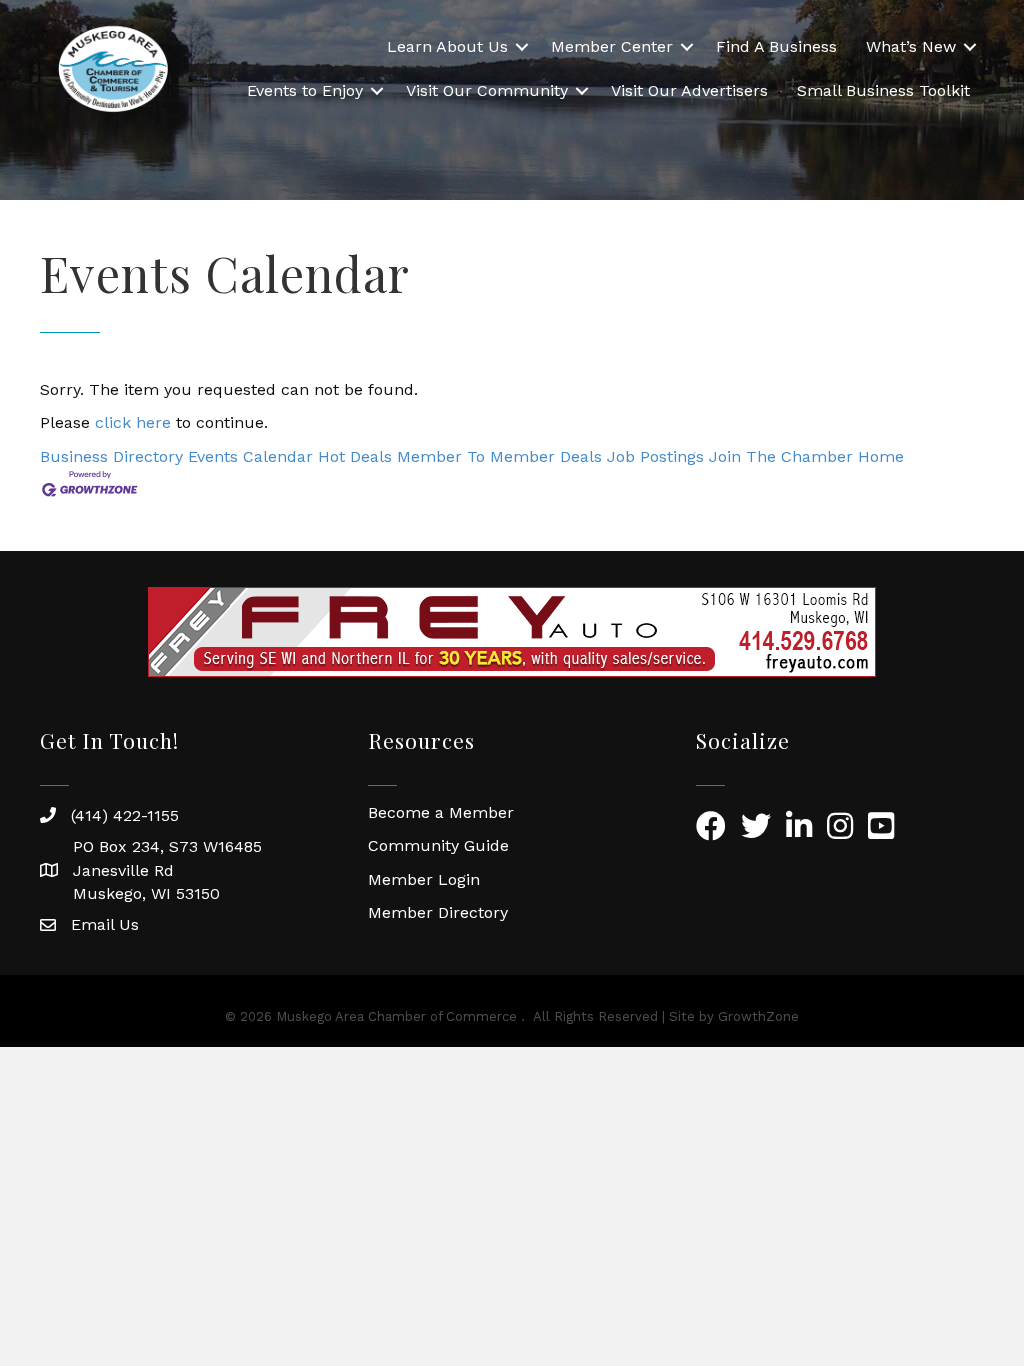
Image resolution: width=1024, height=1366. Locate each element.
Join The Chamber (781, 456)
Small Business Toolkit (883, 90)
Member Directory (438, 912)
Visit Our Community (487, 90)
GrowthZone (758, 1016)
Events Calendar (250, 456)
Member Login (424, 879)
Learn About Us (447, 46)
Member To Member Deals (499, 456)
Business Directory (111, 456)
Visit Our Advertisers (689, 90)
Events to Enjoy (305, 90)
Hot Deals (355, 456)
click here (133, 422)
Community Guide (438, 845)
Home (881, 456)
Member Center (612, 46)
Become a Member (441, 812)
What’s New (911, 46)
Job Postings (655, 456)
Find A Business (776, 46)
